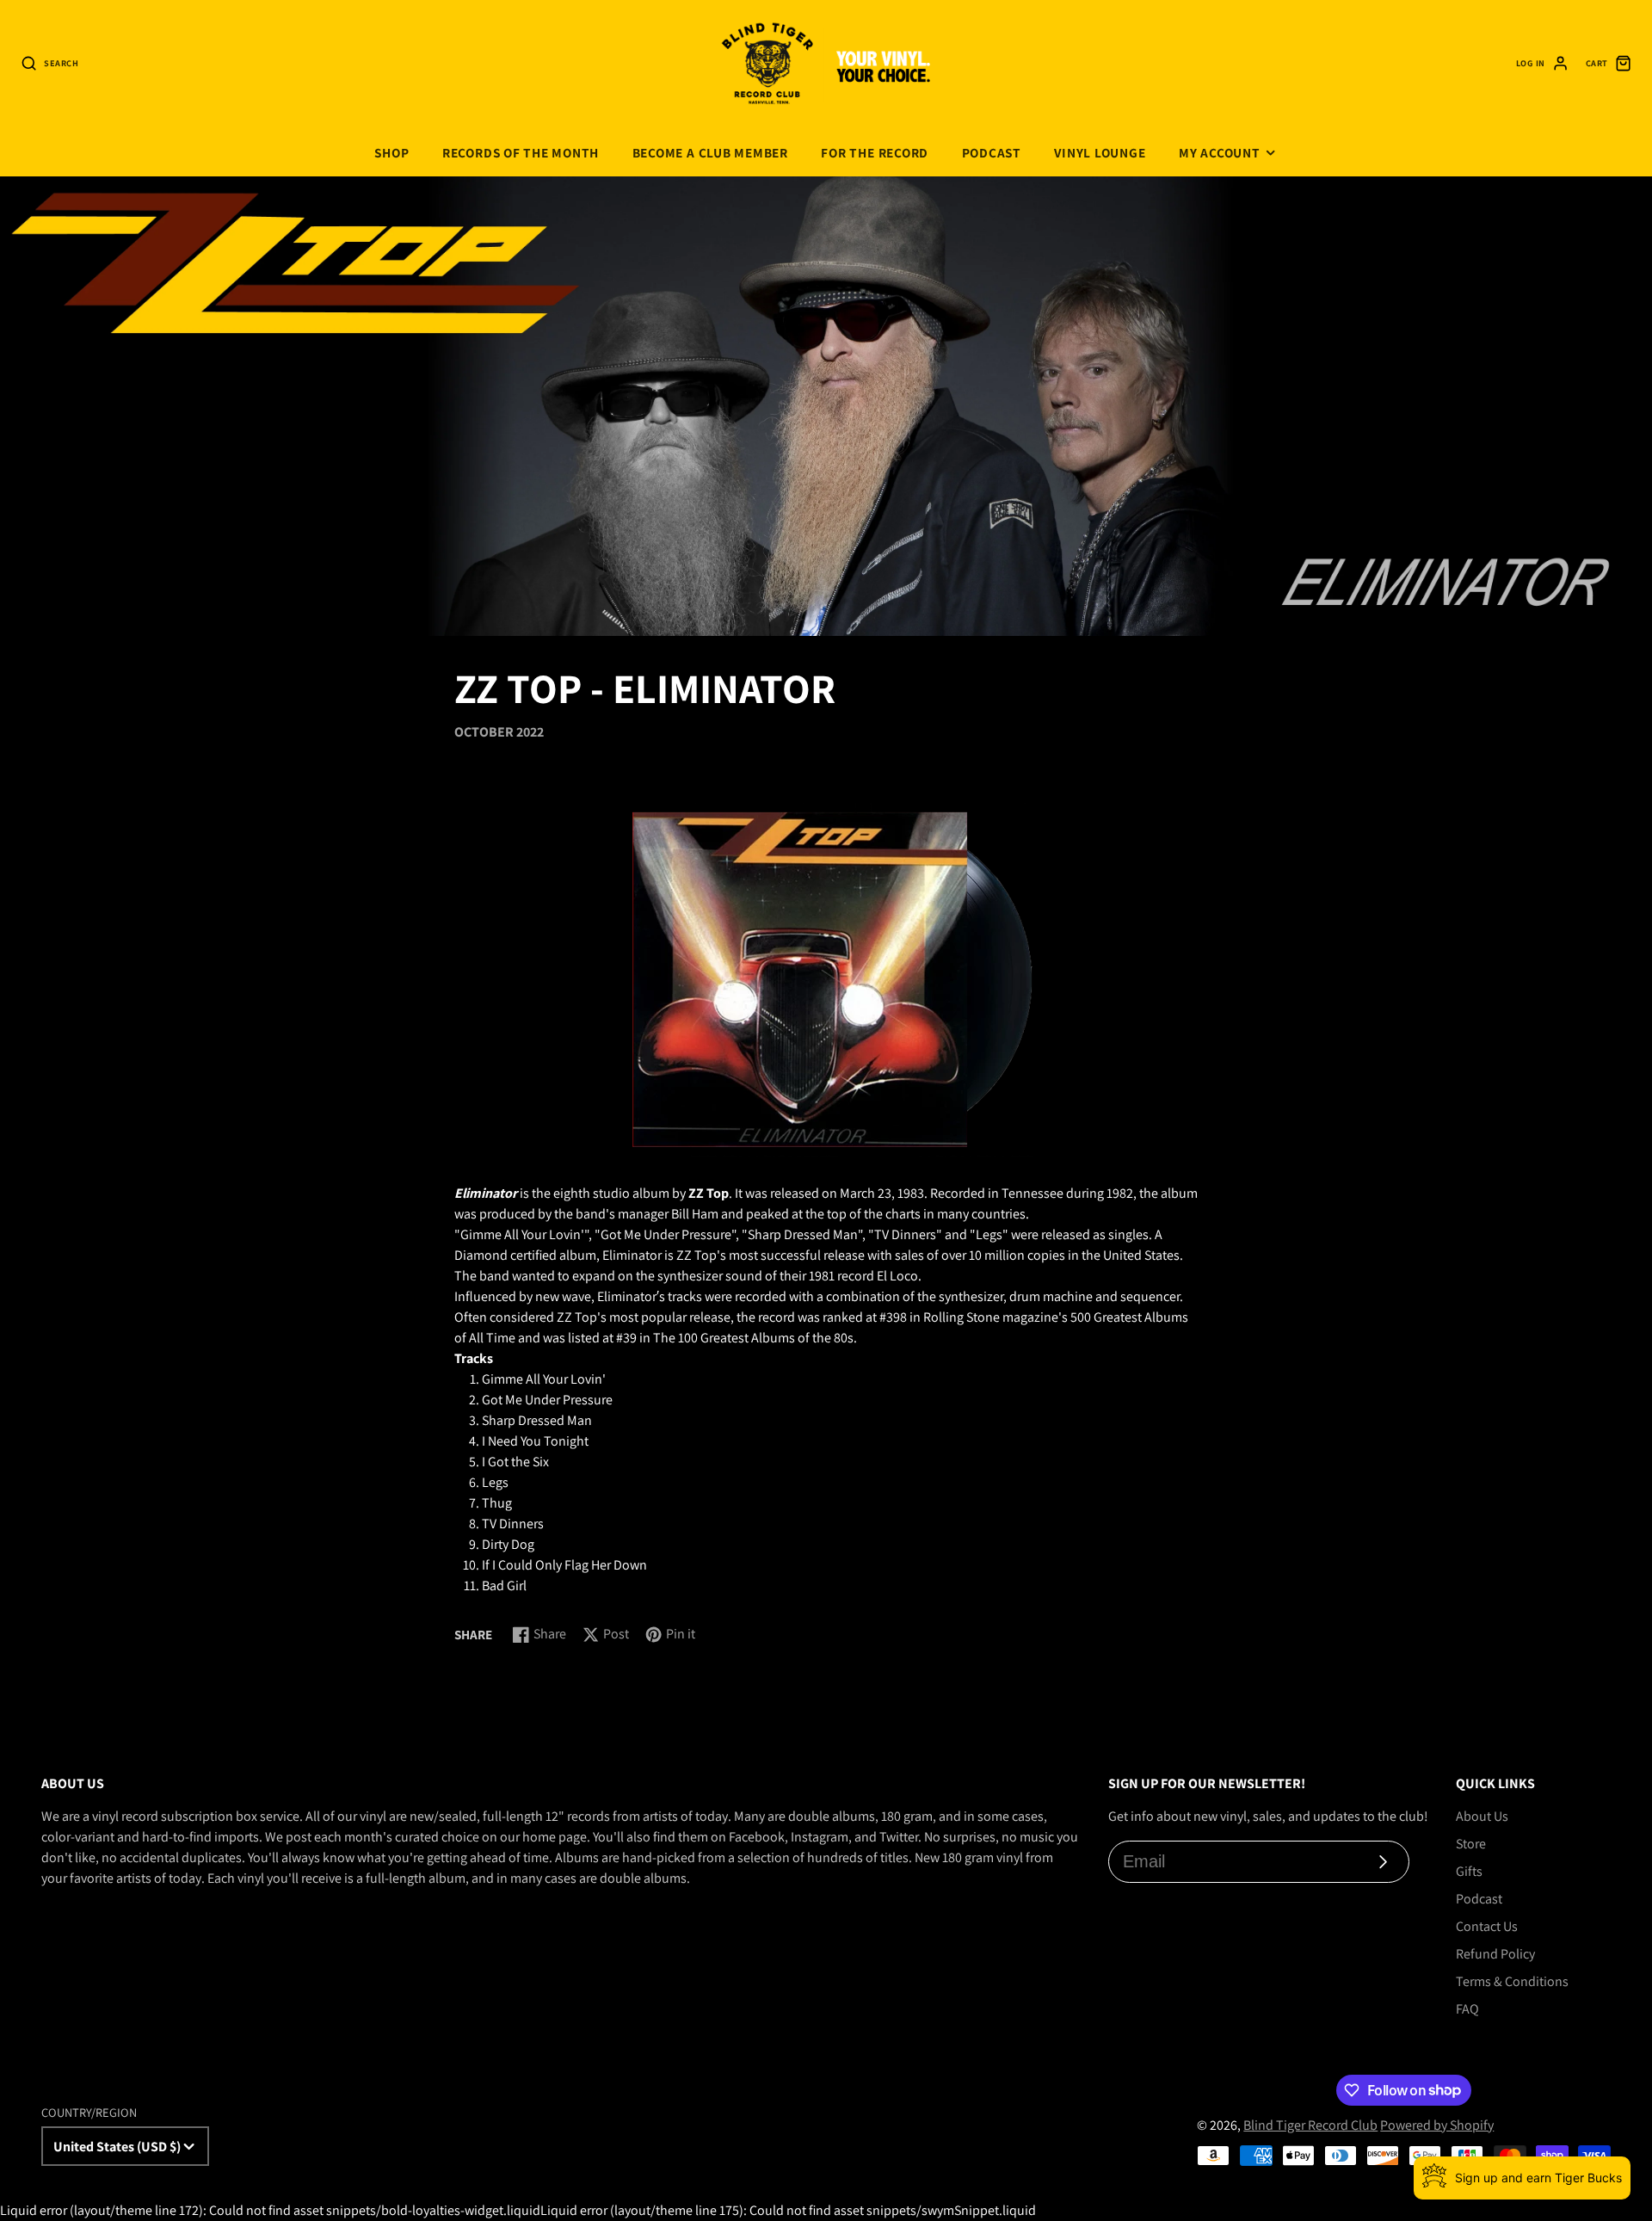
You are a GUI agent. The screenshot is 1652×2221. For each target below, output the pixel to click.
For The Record (875, 152)
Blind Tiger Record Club (1310, 2125)
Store (1471, 1844)
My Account (1220, 152)
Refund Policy (1495, 1954)
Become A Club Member (710, 152)
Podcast (992, 152)
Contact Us (1487, 1926)
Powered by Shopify (1437, 2125)
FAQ (1467, 2009)
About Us (1482, 1816)
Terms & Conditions (1512, 1981)
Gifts (1469, 1871)
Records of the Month (521, 152)
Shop (391, 152)
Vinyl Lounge (1100, 152)
